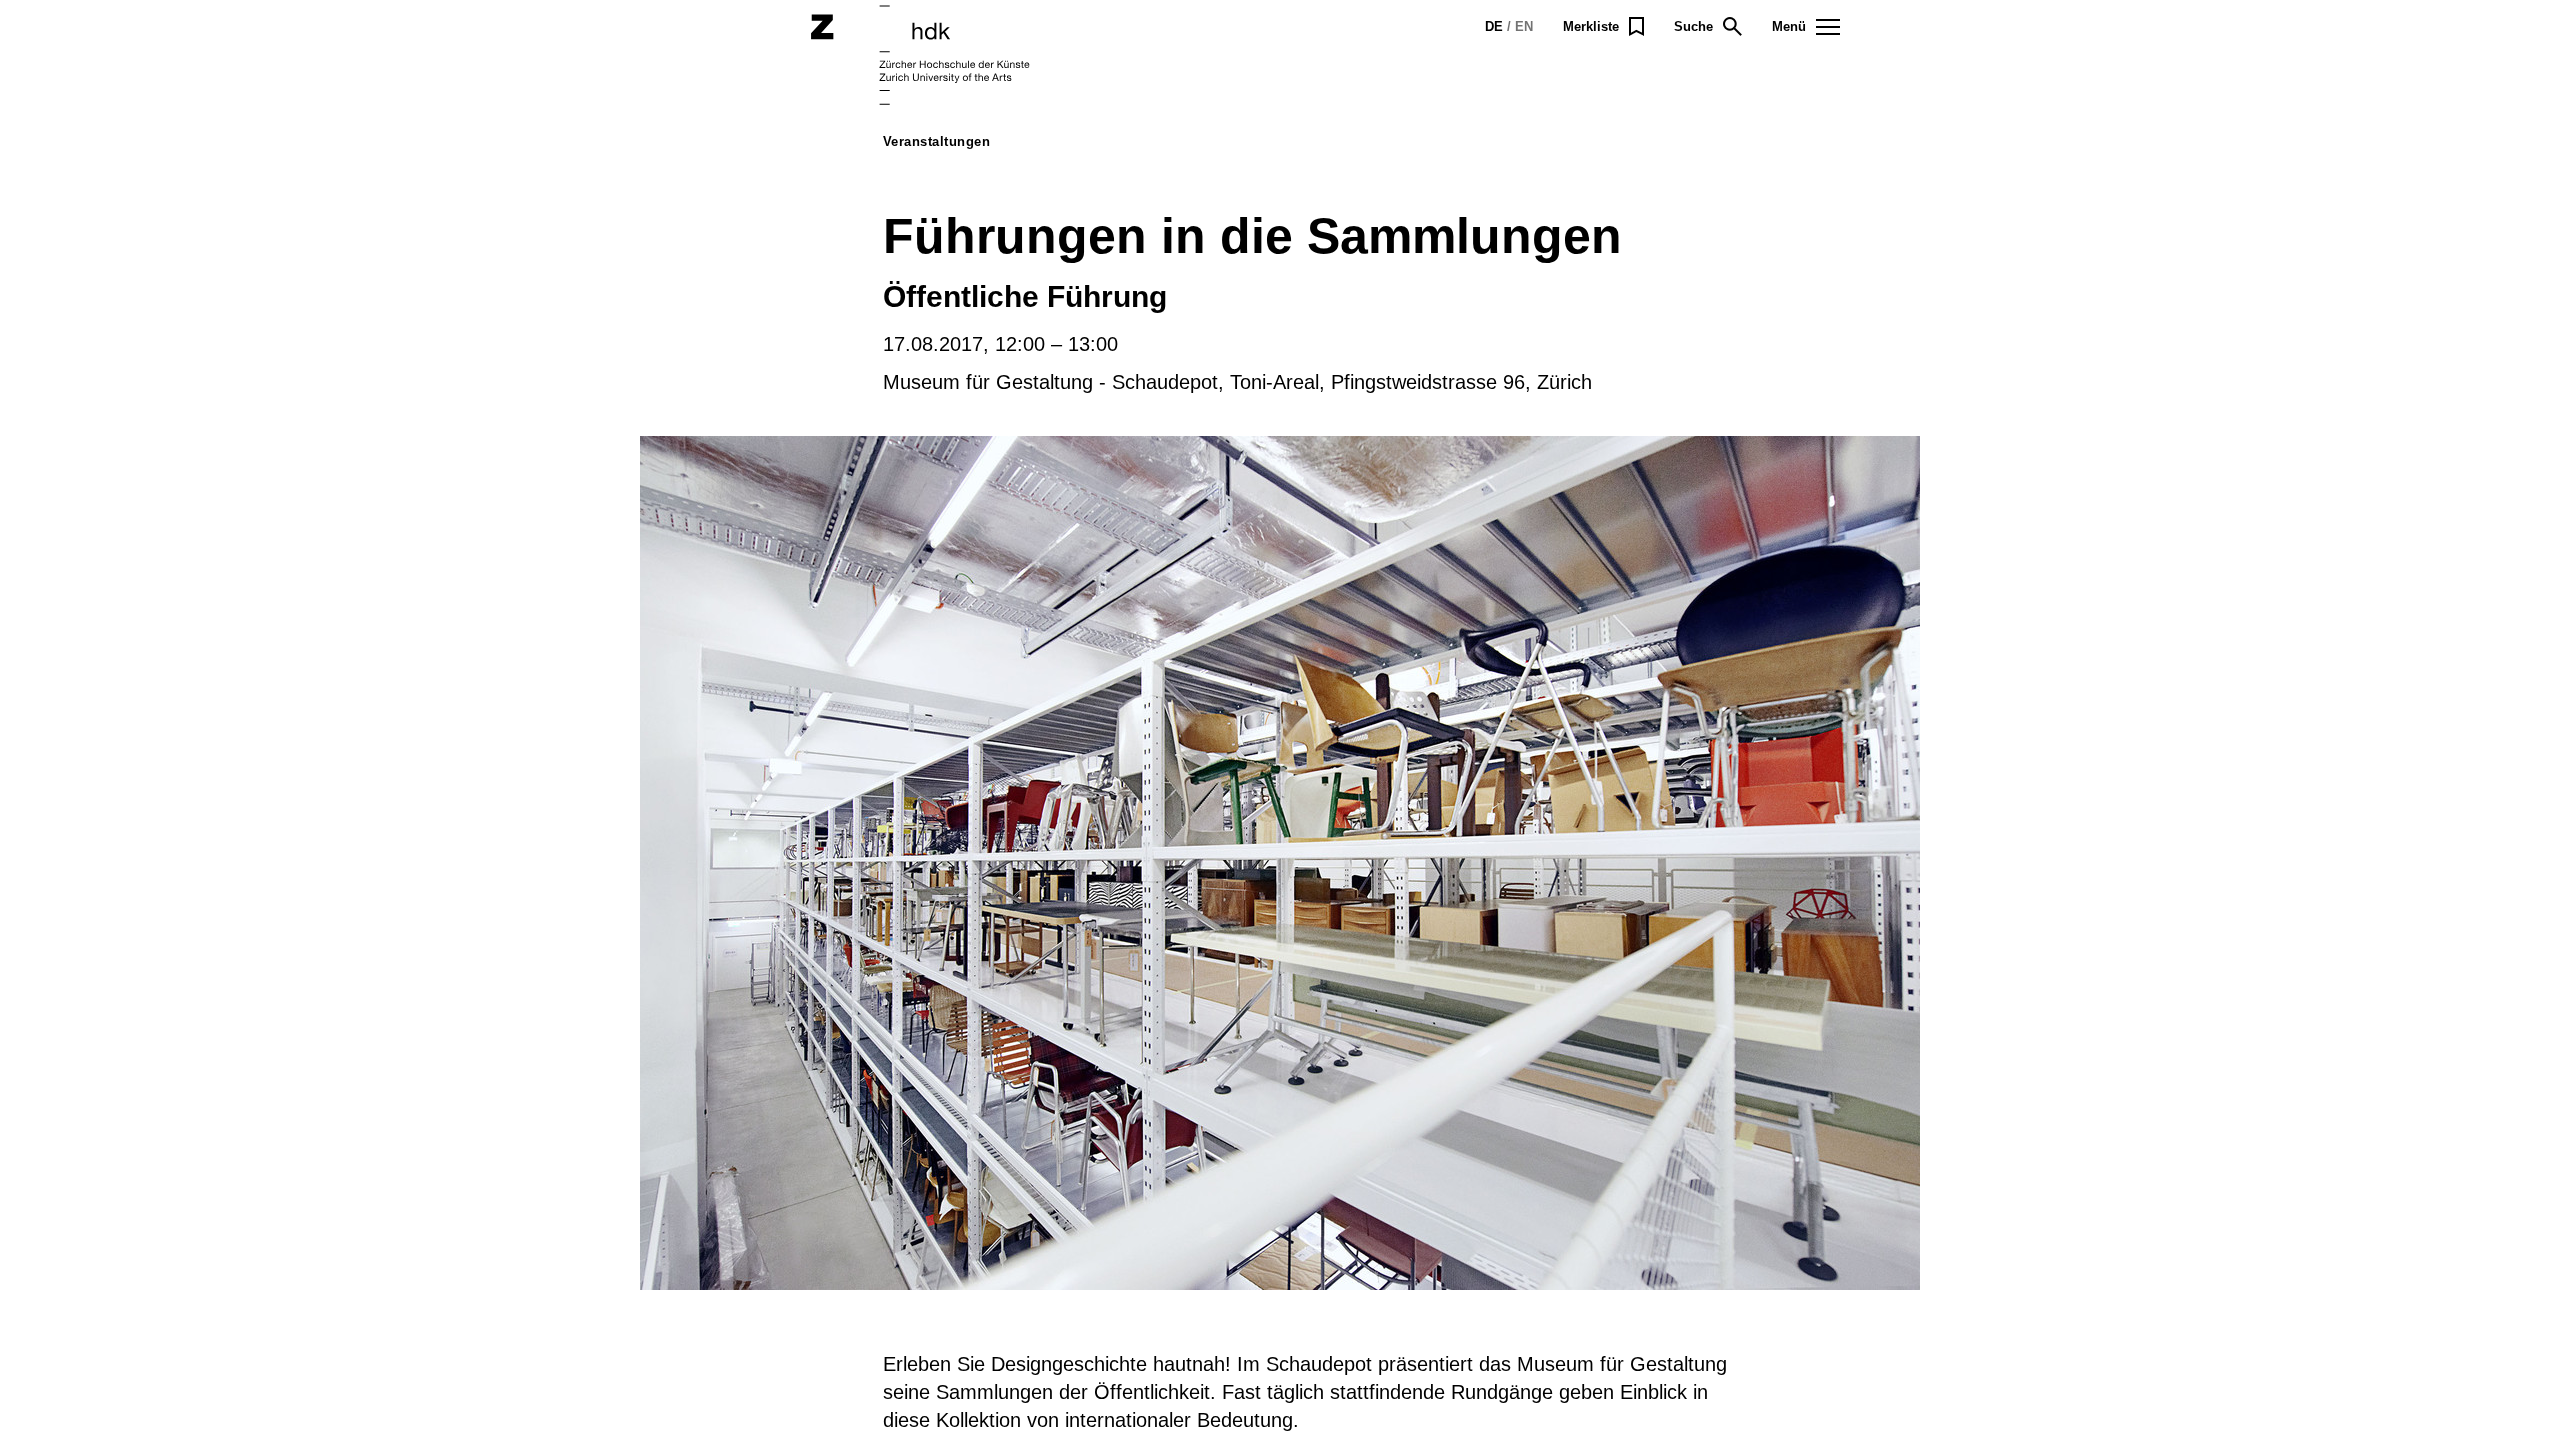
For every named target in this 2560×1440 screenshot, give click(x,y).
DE (1494, 26)
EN (1524, 26)
